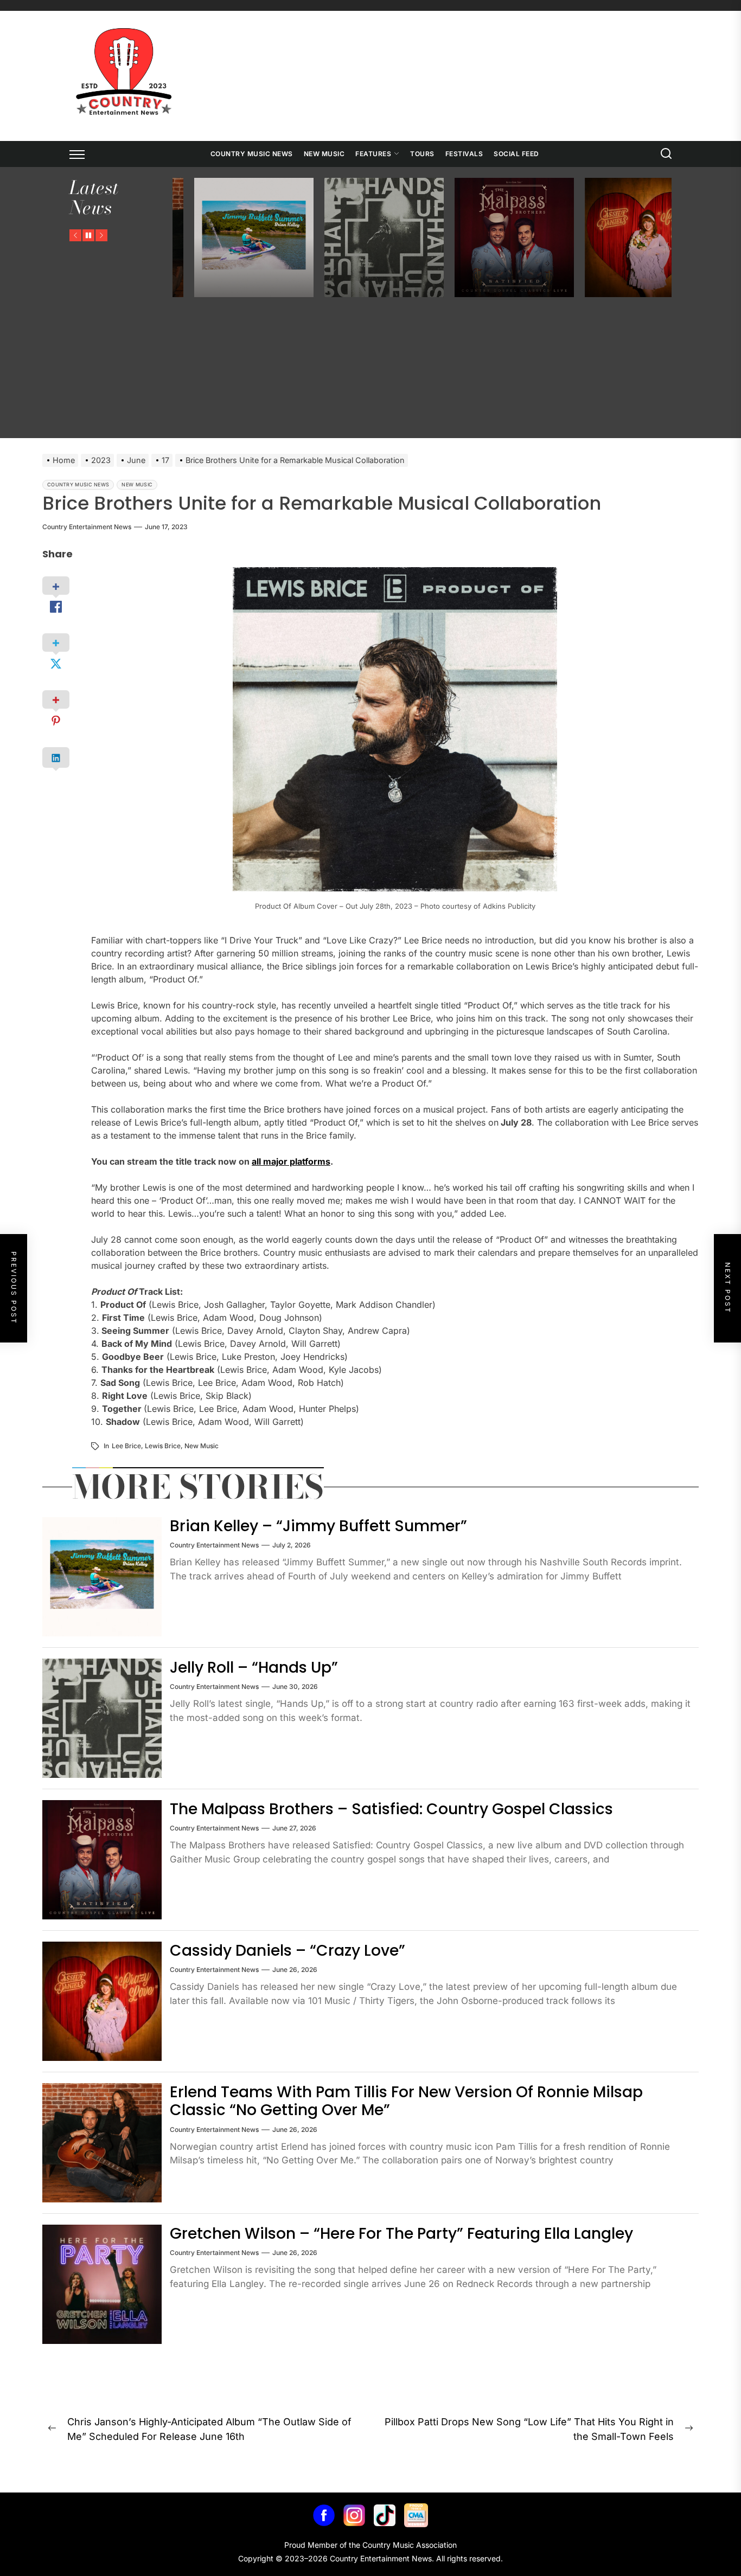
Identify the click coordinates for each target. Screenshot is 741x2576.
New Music (324, 154)
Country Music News (252, 154)
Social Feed (516, 154)
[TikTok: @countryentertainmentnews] (385, 2518)
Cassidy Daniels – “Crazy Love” (288, 1951)
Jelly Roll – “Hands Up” (254, 1668)
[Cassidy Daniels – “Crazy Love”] (520, 237)
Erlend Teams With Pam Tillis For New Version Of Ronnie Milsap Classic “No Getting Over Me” (406, 2101)
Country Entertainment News (87, 527)
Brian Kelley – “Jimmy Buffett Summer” (318, 1526)
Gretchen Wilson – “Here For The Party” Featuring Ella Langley (401, 2234)
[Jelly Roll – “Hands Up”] (259, 237)
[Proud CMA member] (416, 2518)
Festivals (464, 154)
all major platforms (291, 1161)
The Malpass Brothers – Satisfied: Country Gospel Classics (391, 1809)
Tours (422, 154)
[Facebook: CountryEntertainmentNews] (324, 2518)
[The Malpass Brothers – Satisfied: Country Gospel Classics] (389, 237)
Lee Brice (126, 1446)
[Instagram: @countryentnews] (354, 2518)
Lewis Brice (163, 1446)
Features (373, 154)
